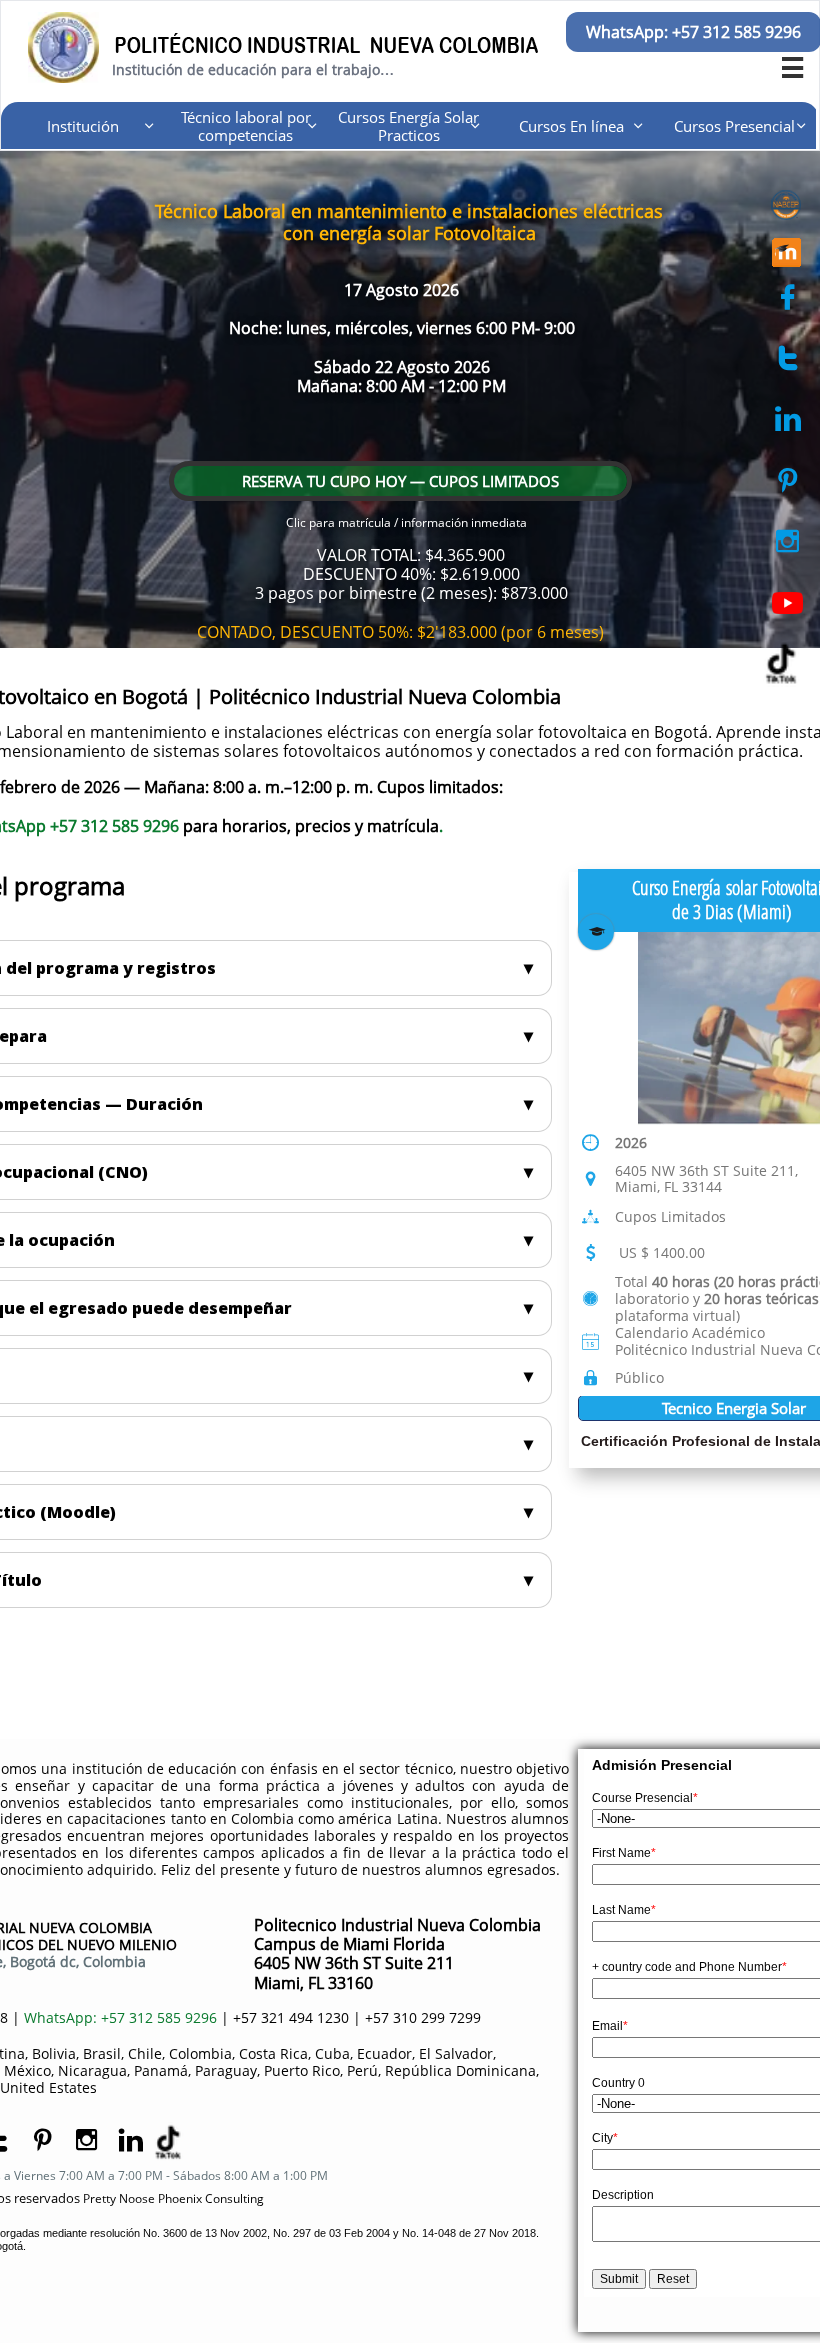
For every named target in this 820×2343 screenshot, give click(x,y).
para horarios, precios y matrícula (311, 826)
